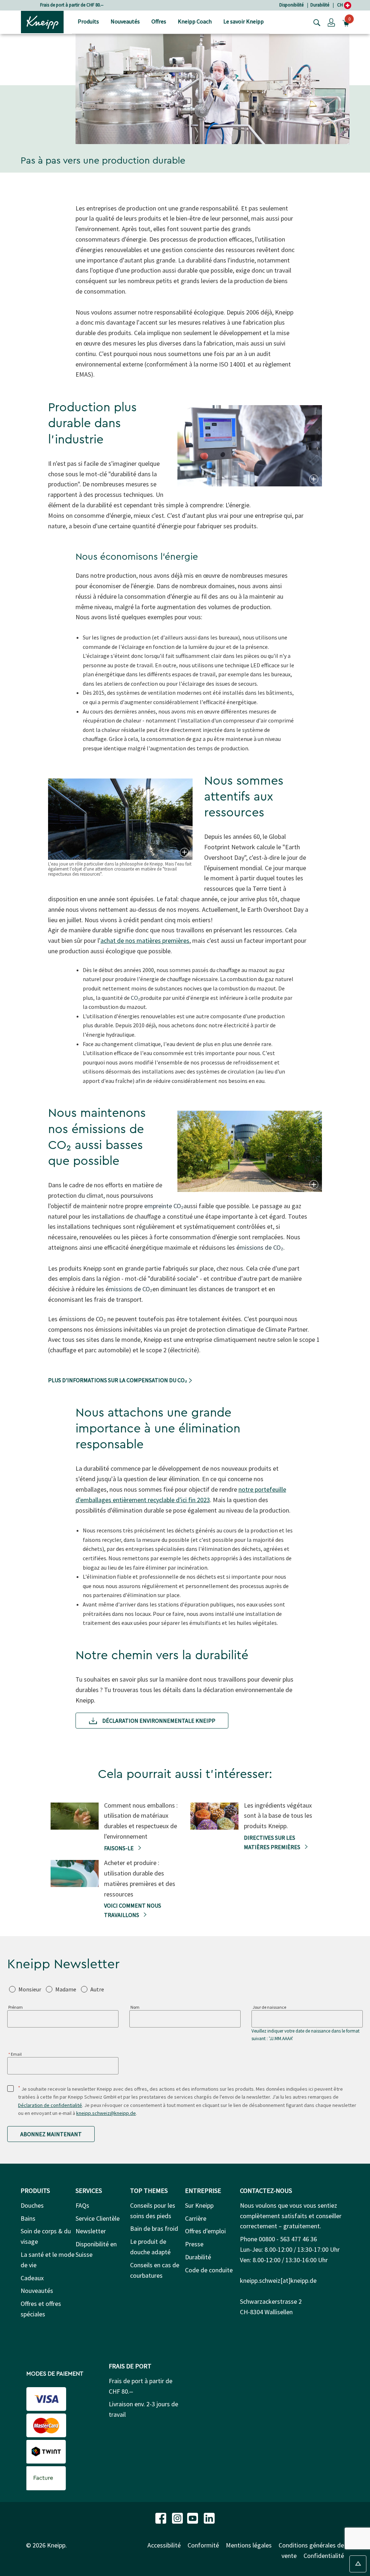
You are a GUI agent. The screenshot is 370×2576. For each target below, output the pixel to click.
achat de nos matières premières (145, 940)
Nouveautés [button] (125, 21)
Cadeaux (32, 2278)
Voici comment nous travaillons (133, 1910)
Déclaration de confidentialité (50, 2105)
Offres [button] (159, 21)
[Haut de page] (358, 2564)
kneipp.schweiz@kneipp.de (106, 2113)
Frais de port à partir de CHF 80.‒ (72, 5)
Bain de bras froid (154, 2228)
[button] (331, 22)
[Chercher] (315, 22)
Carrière (196, 2218)
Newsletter (91, 2231)
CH (341, 5)
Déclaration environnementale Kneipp (158, 1721)
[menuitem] (88, 22)
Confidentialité (324, 2556)
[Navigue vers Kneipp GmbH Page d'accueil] (42, 21)
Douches (32, 2205)
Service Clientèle (98, 2218)
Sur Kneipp (199, 2205)
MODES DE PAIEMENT (55, 2374)
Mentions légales (249, 2545)
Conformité (203, 2545)
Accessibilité (164, 2545)
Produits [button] (88, 21)
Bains (28, 2218)
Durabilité (320, 5)
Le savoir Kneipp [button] (244, 21)
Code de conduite (209, 2270)
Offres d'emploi (205, 2231)
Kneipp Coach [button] (195, 21)
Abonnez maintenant (51, 2134)
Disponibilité (291, 5)
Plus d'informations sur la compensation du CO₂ (118, 1380)
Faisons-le (119, 1848)
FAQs (82, 2205)
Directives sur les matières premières (273, 1842)
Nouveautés (37, 2291)
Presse (194, 2244)
